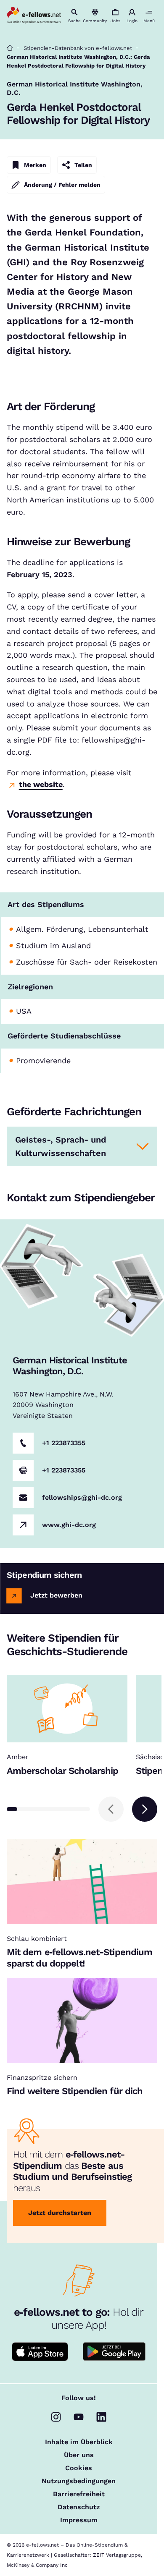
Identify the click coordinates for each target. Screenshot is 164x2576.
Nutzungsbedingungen (79, 2481)
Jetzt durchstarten (60, 2213)
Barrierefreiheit (79, 2494)
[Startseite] (10, 48)
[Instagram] (56, 2417)
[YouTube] (79, 2417)
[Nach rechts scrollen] (145, 1809)
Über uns (79, 2455)
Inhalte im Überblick (79, 2442)
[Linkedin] (101, 2417)
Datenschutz (79, 2507)
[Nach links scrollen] (111, 1809)
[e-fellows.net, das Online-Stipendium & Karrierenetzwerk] (34, 16)
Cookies (79, 2468)
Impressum (79, 2520)
